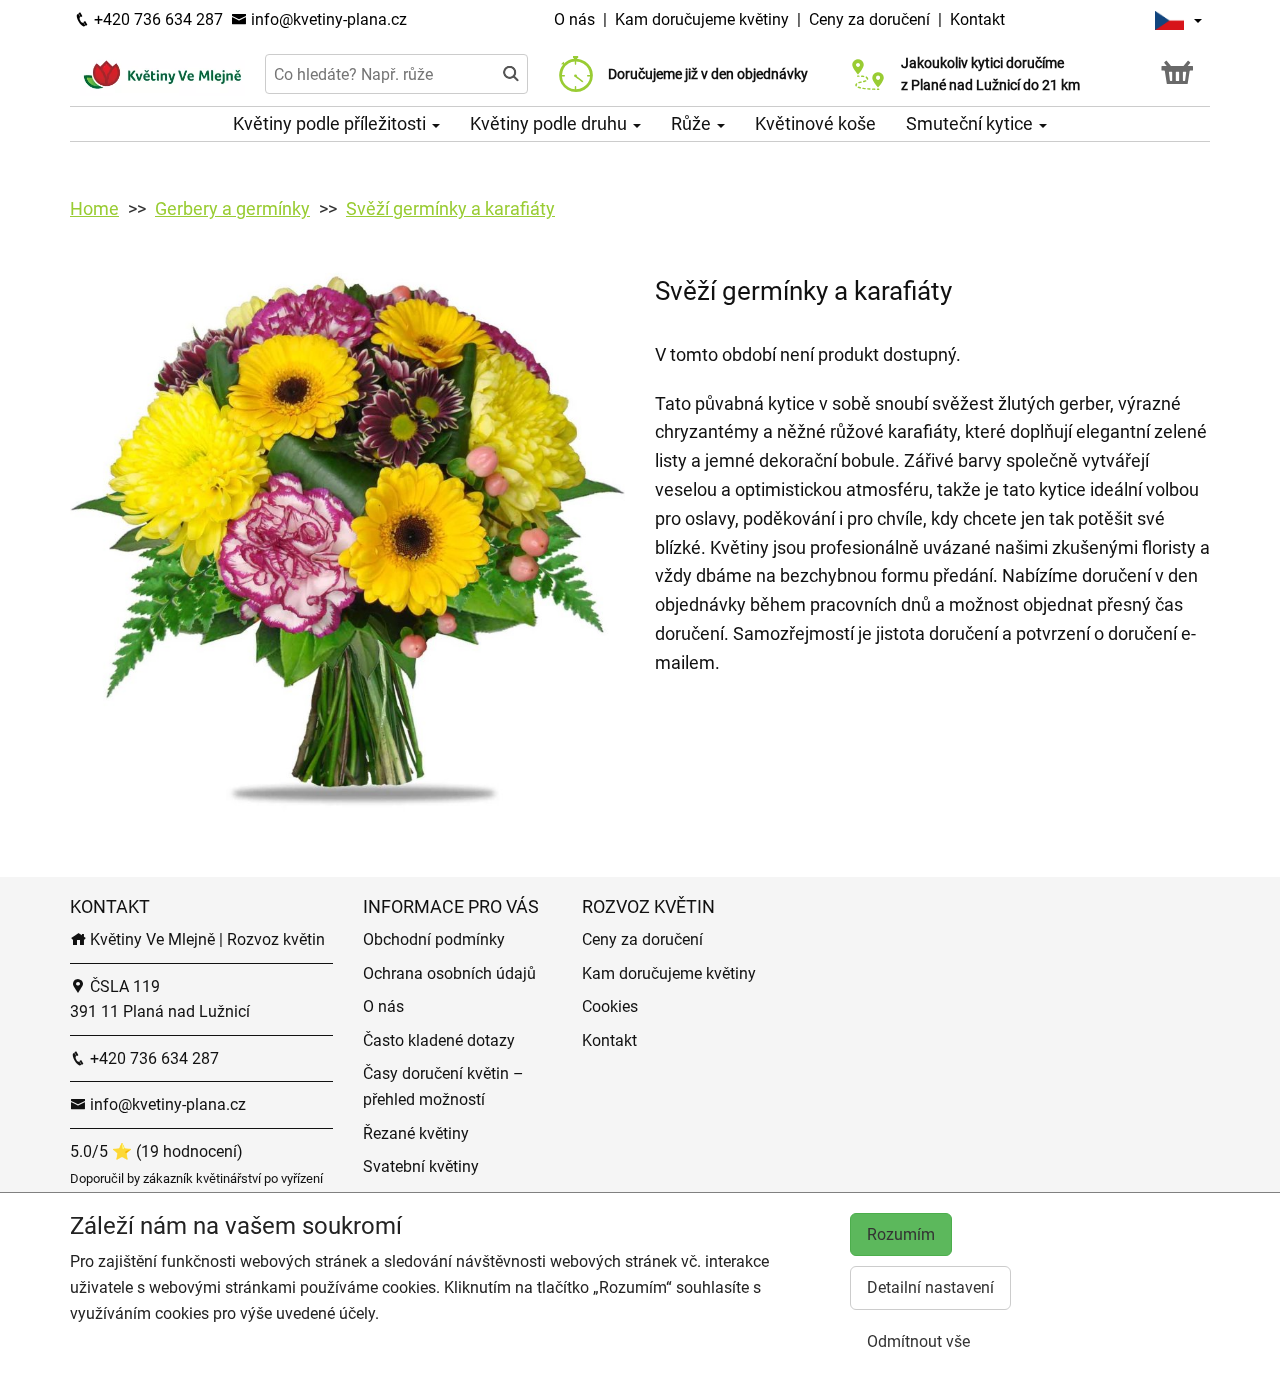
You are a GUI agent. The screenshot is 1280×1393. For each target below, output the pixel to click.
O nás (576, 19)
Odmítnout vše (918, 1341)
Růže (693, 123)
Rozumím (901, 1234)
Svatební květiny (421, 1166)
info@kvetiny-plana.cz (327, 19)
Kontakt (977, 19)
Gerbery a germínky (232, 208)
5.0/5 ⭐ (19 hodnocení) (156, 1151)
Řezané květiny (416, 1133)
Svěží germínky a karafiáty (450, 208)
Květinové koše (815, 123)
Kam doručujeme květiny (702, 19)
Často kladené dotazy (439, 1040)
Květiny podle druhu (550, 123)
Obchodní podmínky (434, 939)
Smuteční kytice (971, 123)
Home (94, 208)
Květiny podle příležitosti (331, 123)
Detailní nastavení (930, 1287)
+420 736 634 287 (156, 19)
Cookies (610, 1006)
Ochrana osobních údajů (449, 973)
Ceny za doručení (869, 19)
